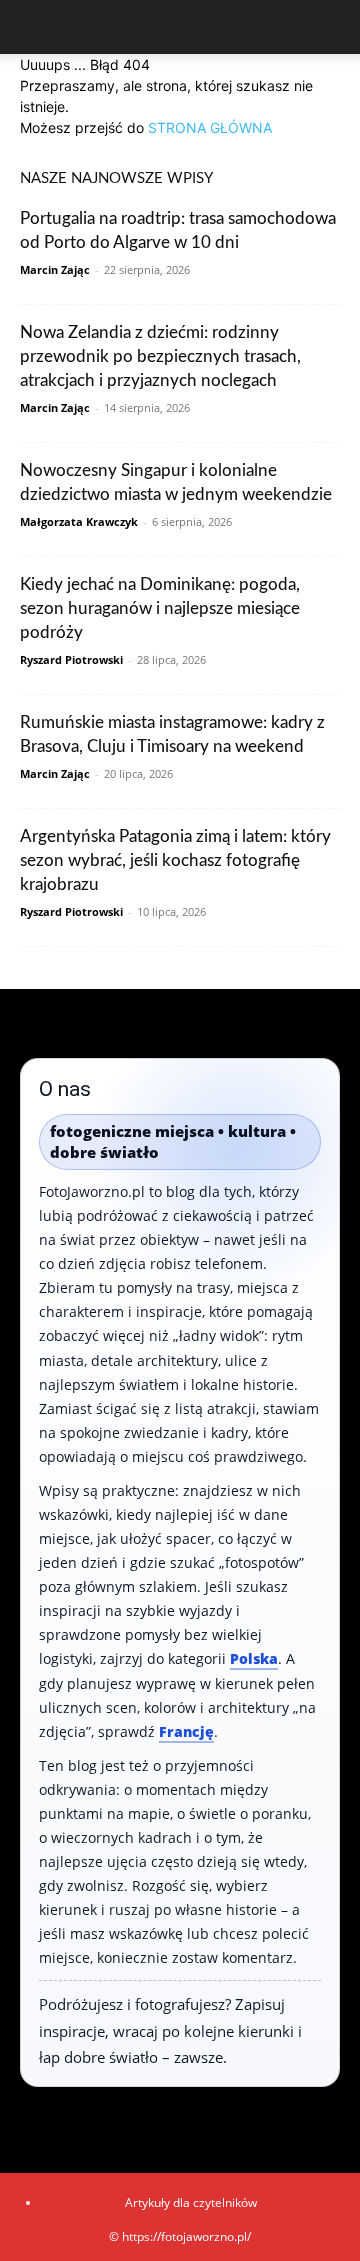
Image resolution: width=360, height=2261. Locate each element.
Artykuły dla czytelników (191, 2202)
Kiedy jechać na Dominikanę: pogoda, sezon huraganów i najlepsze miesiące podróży (160, 608)
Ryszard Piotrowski (71, 659)
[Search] (332, 27)
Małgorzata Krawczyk (79, 521)
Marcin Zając (55, 269)
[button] (34, 27)
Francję (186, 1731)
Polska (254, 1658)
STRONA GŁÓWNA (210, 127)
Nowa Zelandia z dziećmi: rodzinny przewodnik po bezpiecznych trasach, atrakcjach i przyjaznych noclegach (160, 356)
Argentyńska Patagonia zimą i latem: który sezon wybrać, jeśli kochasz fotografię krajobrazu (175, 860)
